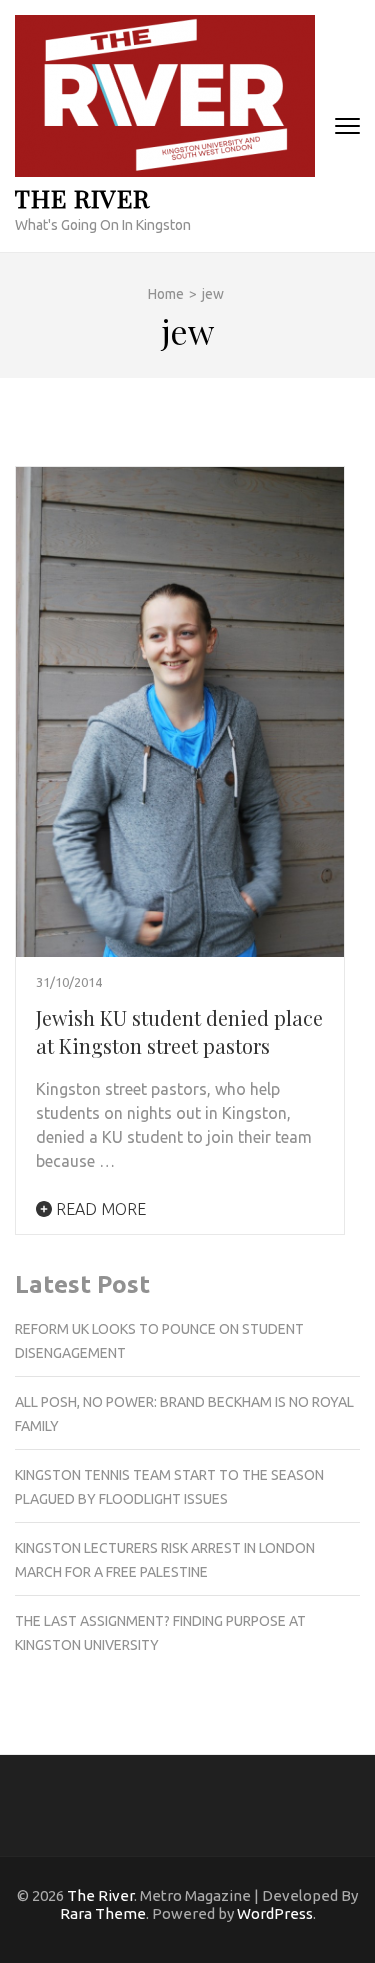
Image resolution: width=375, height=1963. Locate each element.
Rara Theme (103, 1913)
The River (82, 197)
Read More (99, 1209)
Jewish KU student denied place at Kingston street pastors (179, 1031)
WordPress (275, 1913)
